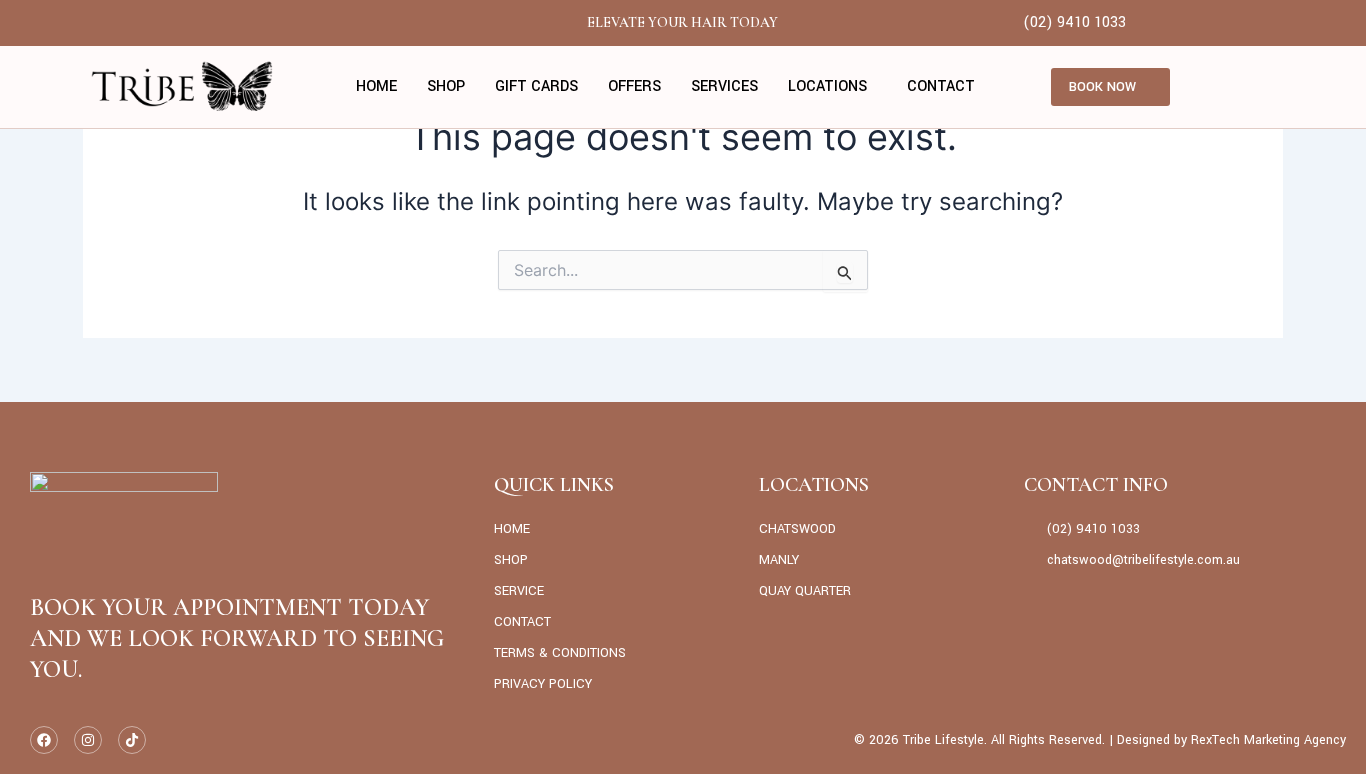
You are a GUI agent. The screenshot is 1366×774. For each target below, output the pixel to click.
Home (376, 86)
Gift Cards (536, 86)
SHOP (446, 86)
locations (827, 86)
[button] (832, 87)
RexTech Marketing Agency (1268, 740)
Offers (634, 86)
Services (724, 86)
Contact (941, 86)
